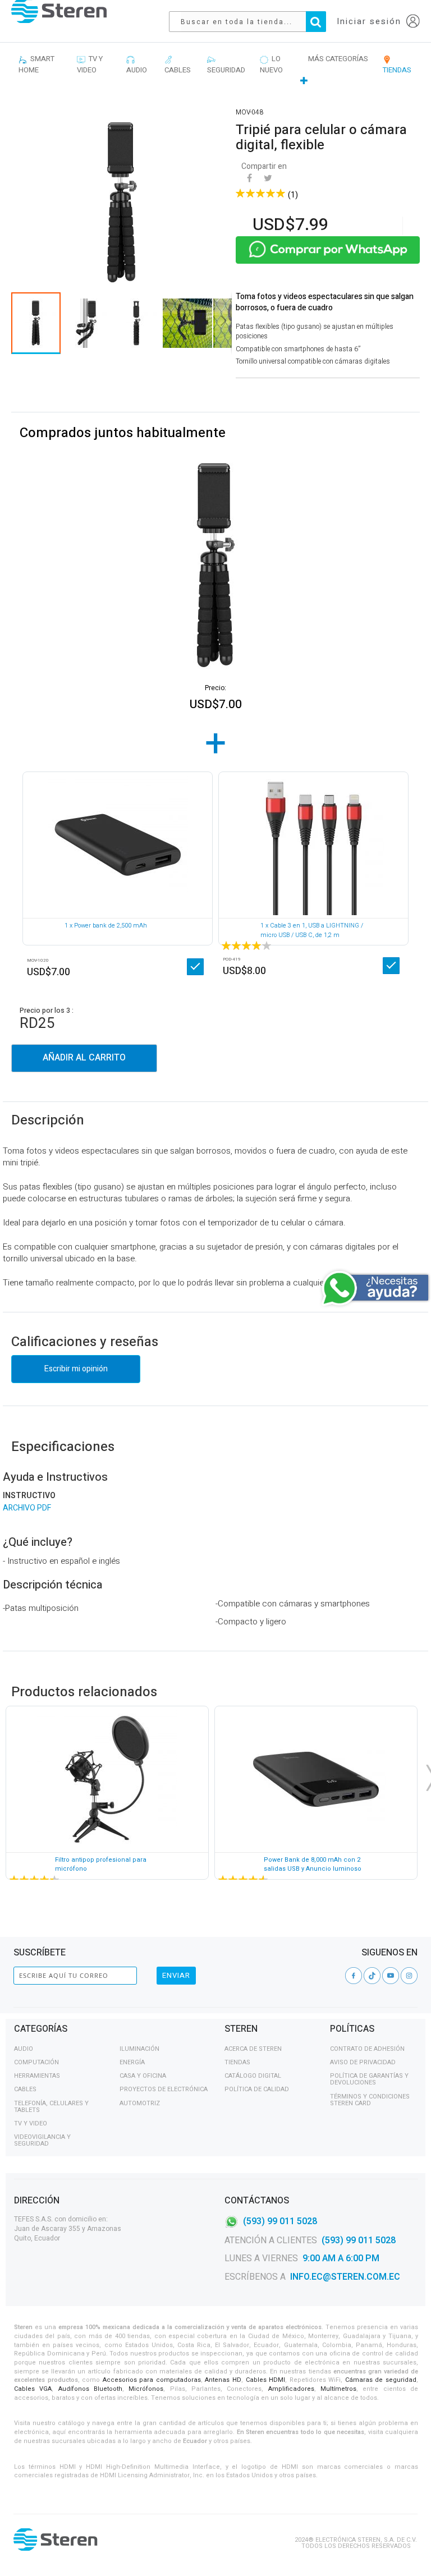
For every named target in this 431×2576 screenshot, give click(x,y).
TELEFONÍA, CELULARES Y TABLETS (51, 2107)
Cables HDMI (266, 2380)
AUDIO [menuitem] (137, 64)
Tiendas (237, 2062)
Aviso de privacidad (363, 2062)
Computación (36, 2062)
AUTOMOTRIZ (140, 2103)
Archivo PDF (27, 1508)
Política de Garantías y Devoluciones (369, 2079)
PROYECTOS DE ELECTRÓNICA (164, 2089)
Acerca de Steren (253, 2049)
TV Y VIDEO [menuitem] (90, 64)
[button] (87, 323)
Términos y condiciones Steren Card (370, 2100)
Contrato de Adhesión (367, 2049)
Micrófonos (146, 2389)
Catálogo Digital (253, 2076)
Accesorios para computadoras (152, 2380)
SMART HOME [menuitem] (36, 64)
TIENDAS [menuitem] (397, 64)
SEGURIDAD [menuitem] (226, 64)
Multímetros (338, 2389)
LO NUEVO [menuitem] (271, 64)
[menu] (215, 70)
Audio (24, 2049)
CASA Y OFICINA (143, 2076)
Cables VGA (33, 2389)
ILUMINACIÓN (139, 2049)
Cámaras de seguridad (381, 2380)
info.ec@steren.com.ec (345, 2277)
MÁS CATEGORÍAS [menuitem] (338, 59)
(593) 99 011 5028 (280, 2221)
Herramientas (37, 2076)
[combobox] (253, 22)
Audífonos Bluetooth (90, 2389)
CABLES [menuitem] (178, 64)
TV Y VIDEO (31, 2123)
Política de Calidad (257, 2089)
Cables (25, 2089)
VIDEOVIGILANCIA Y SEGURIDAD (42, 2140)
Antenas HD (223, 2380)
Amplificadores (291, 2389)
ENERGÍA (132, 2062)
